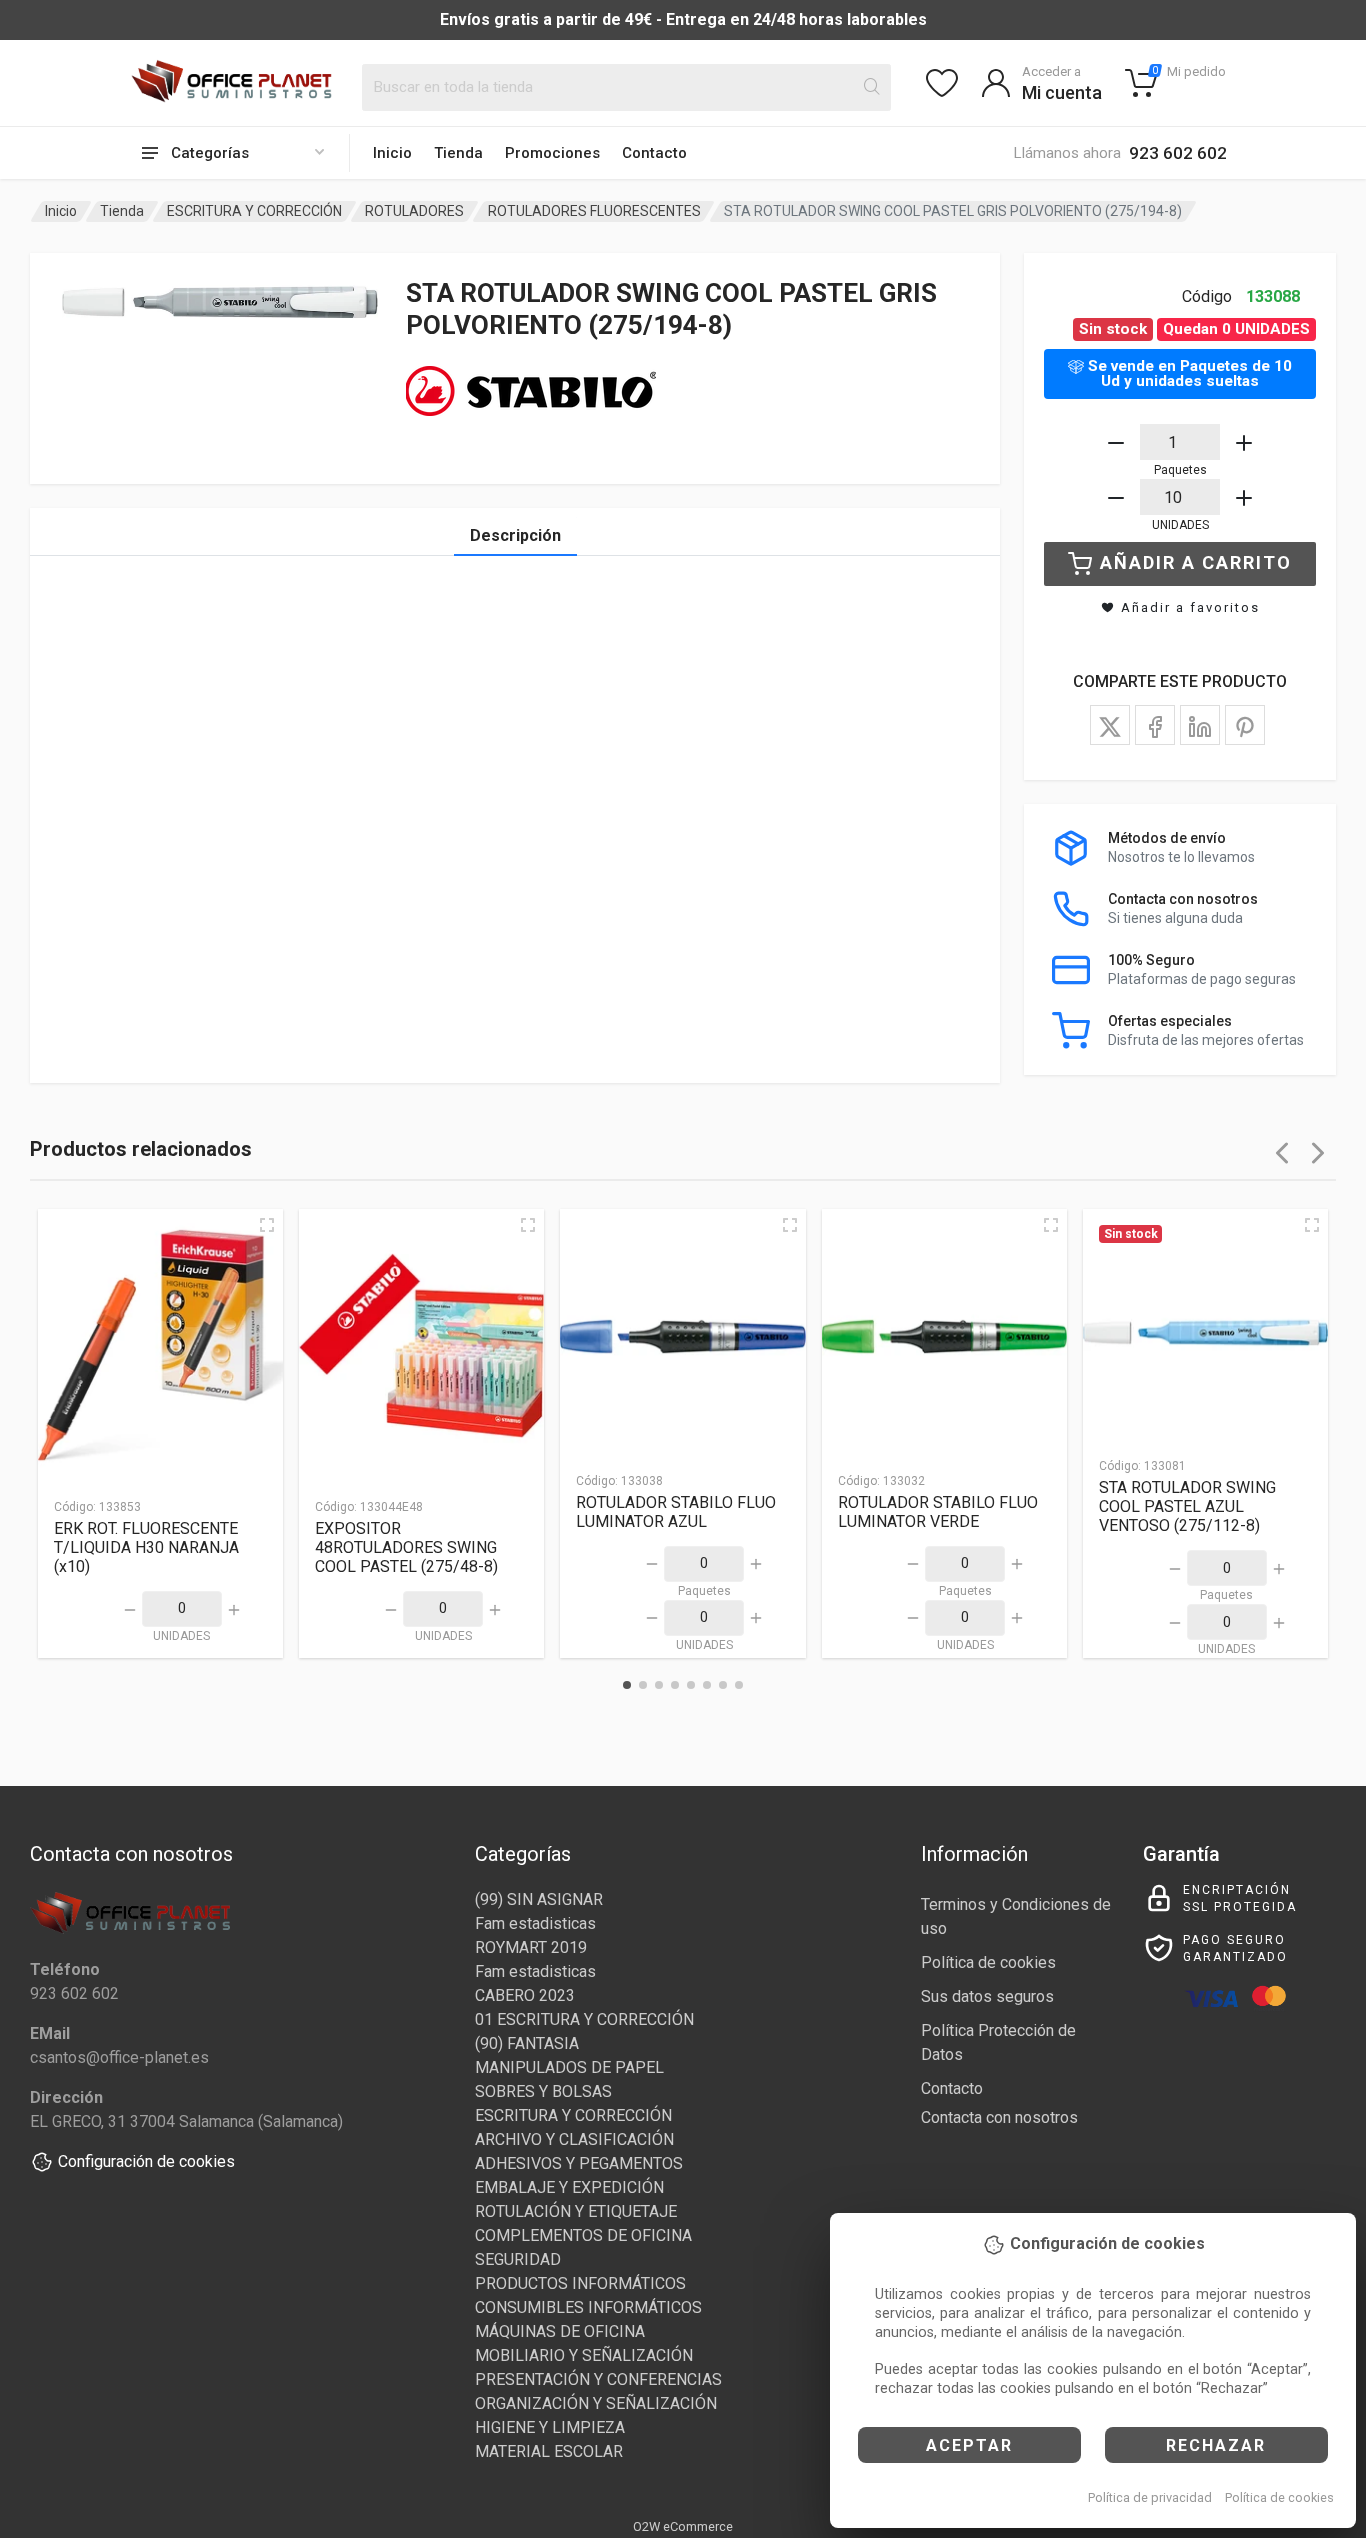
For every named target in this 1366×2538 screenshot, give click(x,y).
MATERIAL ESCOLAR (549, 2451)
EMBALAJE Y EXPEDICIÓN (569, 2187)
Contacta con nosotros (999, 2117)
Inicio (392, 153)
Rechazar (1216, 2445)
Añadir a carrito (1196, 562)
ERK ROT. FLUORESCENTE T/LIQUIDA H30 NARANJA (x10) (146, 1547)
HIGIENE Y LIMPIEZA (550, 2427)
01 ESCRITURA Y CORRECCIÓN (584, 2019)
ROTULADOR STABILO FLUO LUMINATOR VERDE (938, 1512)
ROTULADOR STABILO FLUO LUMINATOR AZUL (676, 1512)
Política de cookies (1279, 2497)
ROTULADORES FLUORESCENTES (594, 211)
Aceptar (969, 2445)
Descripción (515, 535)
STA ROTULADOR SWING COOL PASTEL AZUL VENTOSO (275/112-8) (1187, 1506)
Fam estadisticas (535, 1923)
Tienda (458, 153)
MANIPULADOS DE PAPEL (569, 2067)
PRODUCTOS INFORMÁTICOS (580, 2283)
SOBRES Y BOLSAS (543, 2091)
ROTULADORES (414, 211)
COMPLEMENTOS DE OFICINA (583, 2235)
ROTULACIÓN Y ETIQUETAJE (576, 2211)
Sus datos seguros (987, 1996)
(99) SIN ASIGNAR (539, 1899)
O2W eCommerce (683, 2526)
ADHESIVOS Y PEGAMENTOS (579, 2163)
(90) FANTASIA (527, 2043)
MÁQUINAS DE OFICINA (560, 2331)
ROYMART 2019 (531, 1947)
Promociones (552, 153)
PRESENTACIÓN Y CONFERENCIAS (598, 2379)
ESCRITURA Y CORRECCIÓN (254, 211)
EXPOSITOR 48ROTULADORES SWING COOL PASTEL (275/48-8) (406, 1547)
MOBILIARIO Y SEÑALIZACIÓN (584, 2355)
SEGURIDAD (518, 2259)
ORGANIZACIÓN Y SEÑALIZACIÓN (596, 2403)
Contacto (654, 153)
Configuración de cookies (146, 2161)
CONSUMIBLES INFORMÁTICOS (588, 2307)
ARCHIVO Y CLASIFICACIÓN (574, 2139)
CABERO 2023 (525, 1995)
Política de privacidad (1150, 2497)
